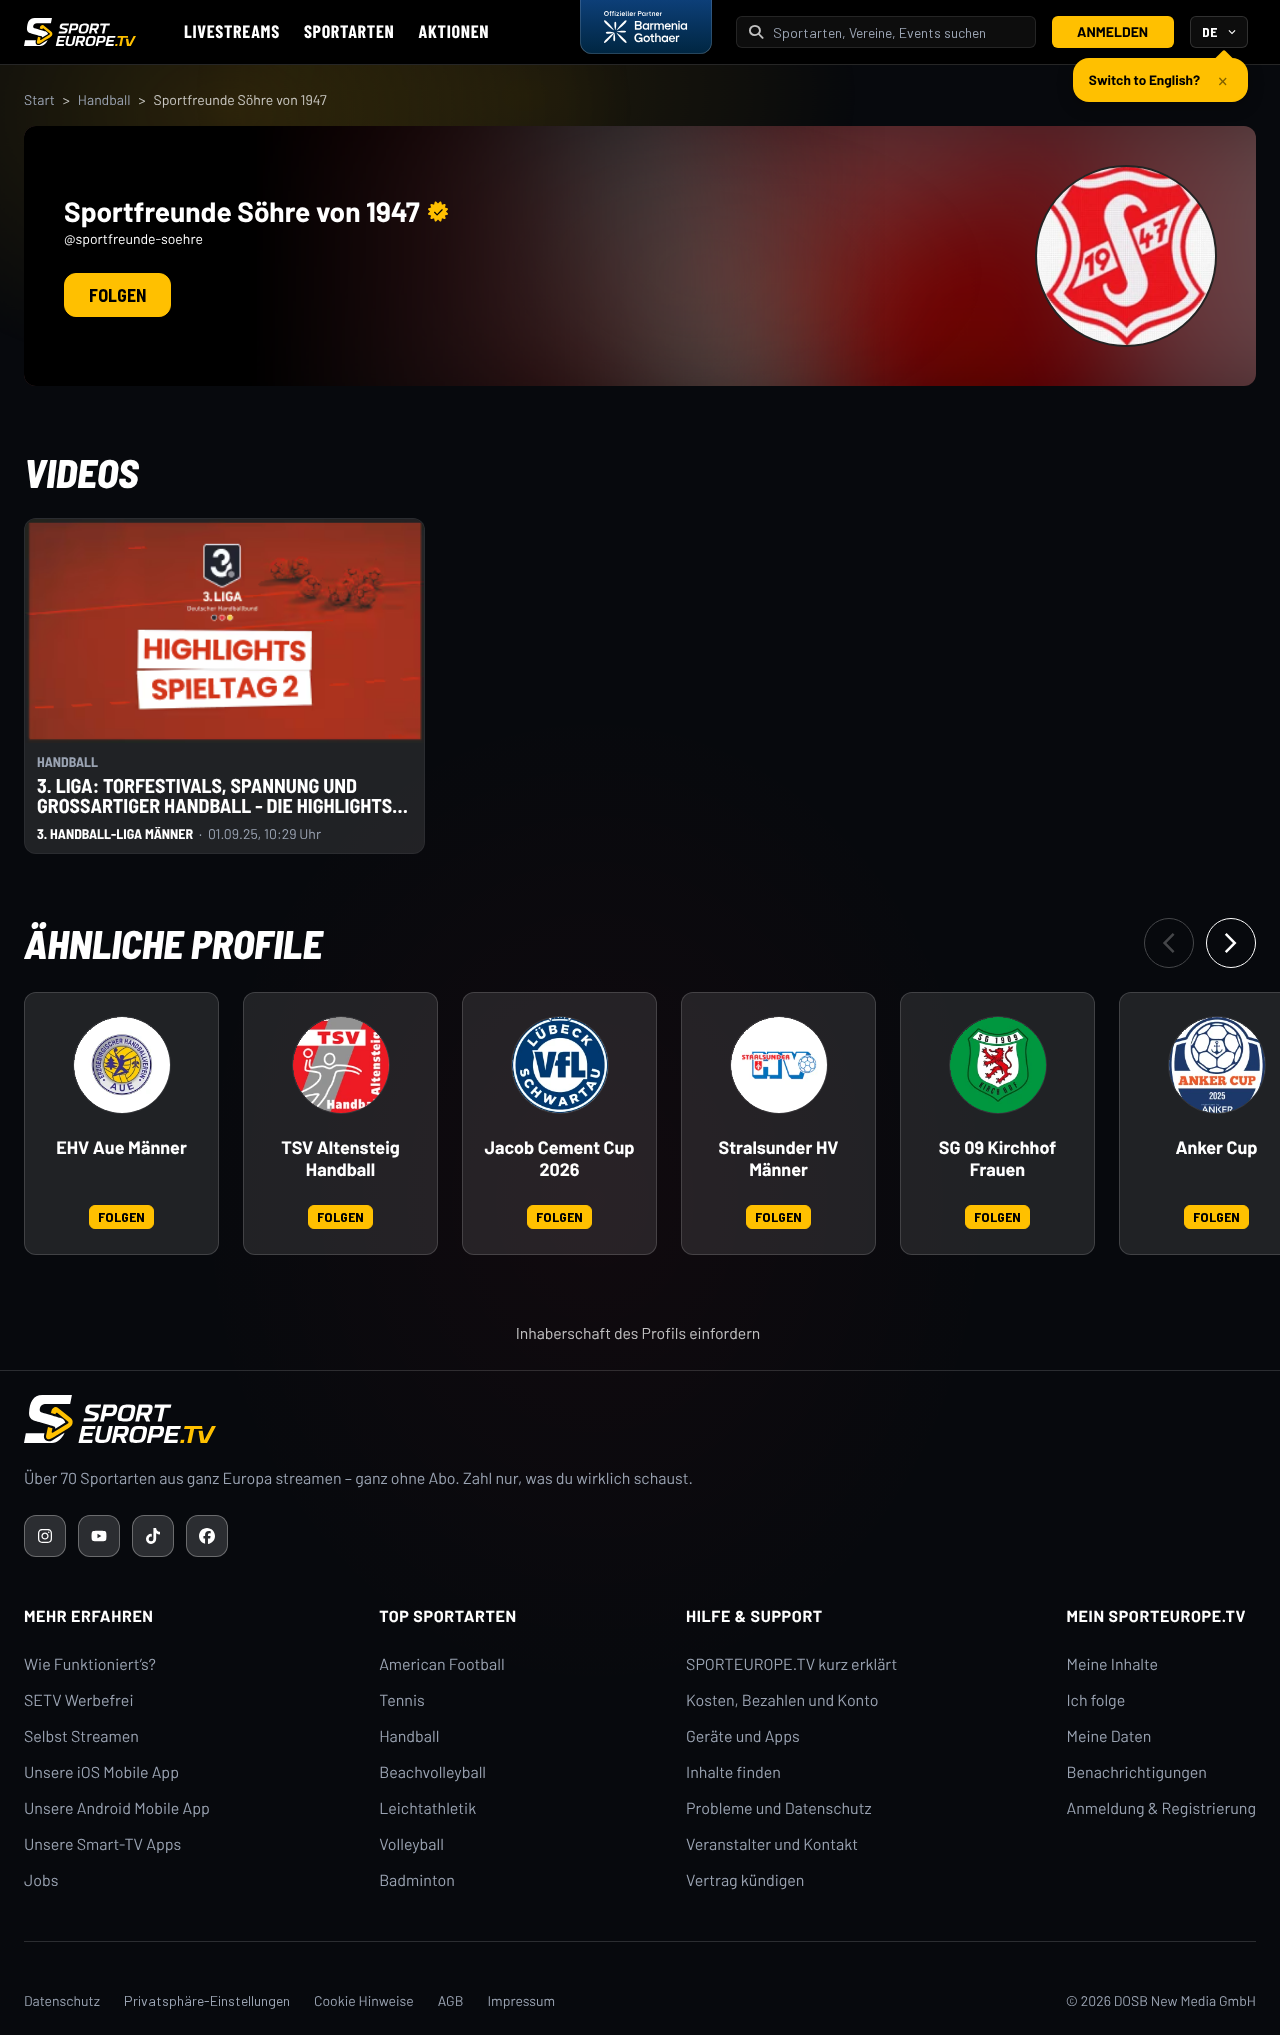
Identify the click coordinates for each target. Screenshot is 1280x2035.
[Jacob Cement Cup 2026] (560, 1065)
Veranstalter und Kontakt (772, 1844)
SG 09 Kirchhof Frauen (997, 1158)
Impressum (521, 2000)
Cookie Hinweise (364, 2000)
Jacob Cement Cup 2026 (559, 1158)
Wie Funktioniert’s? (90, 1664)
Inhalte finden (733, 1772)
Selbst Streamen (81, 1736)
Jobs (41, 1880)
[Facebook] (207, 1536)
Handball (104, 99)
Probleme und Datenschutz (779, 1808)
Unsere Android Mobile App (117, 1808)
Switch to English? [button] (1144, 79)
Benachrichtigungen (1136, 1772)
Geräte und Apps (743, 1736)
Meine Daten (1108, 1736)
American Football (441, 1664)
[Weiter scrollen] (1231, 943)
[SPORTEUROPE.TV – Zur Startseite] (80, 32)
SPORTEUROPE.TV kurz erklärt (791, 1664)
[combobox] (898, 32)
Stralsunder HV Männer (779, 1158)
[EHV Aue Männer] (122, 1065)
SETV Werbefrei (78, 1700)
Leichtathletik (427, 1808)
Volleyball (411, 1844)
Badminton (417, 1880)
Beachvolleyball (432, 1772)
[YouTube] (99, 1536)
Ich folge (1095, 1700)
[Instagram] (45, 1536)
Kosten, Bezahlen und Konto (782, 1700)
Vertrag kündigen (745, 1880)
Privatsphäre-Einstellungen (207, 2000)
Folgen (117, 295)
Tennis (402, 1700)
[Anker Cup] (1217, 1065)
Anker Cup (1217, 1147)
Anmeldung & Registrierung (1161, 1808)
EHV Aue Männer (121, 1147)
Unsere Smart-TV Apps (102, 1844)
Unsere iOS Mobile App (101, 1772)
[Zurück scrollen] (1169, 943)
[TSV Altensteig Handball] (341, 1065)
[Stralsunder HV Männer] (779, 1065)
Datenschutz (62, 2000)
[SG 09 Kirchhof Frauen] (998, 1065)
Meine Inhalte (1112, 1664)
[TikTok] (153, 1536)
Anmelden (1112, 31)
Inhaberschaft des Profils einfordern (638, 1333)
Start (39, 99)
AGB (451, 2000)
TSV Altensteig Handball (340, 1158)
